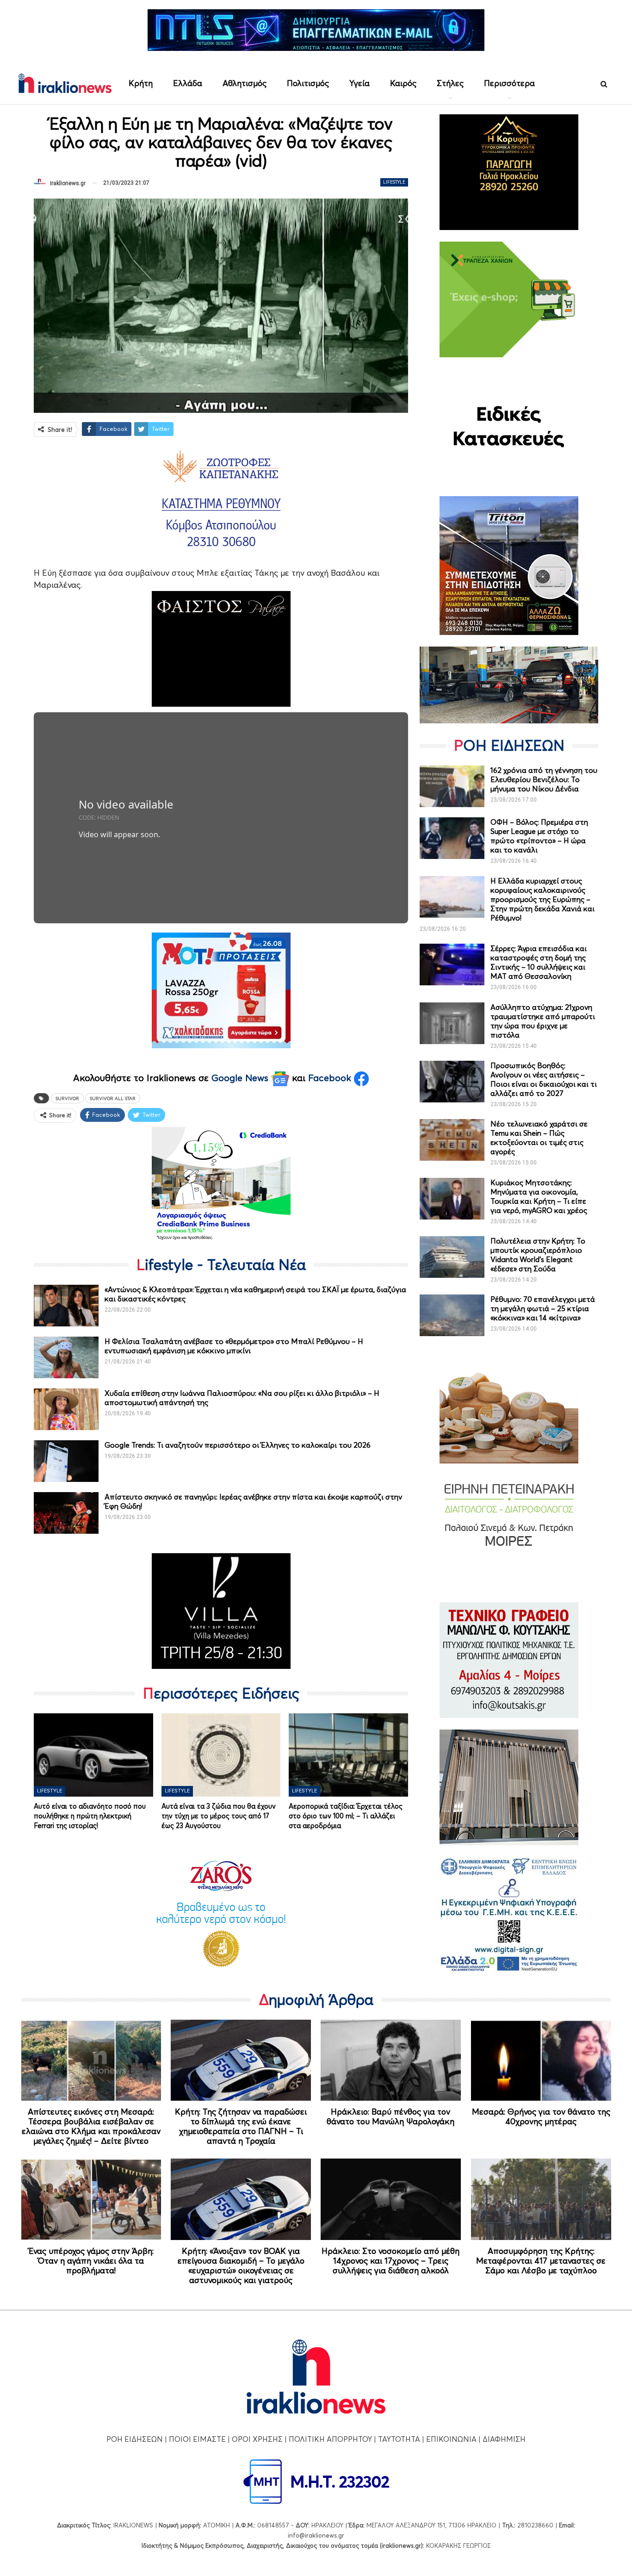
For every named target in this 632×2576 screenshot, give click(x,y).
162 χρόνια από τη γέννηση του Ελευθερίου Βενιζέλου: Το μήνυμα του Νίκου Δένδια (544, 779)
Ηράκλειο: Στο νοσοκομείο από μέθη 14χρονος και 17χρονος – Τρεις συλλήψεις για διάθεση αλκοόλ (390, 2261)
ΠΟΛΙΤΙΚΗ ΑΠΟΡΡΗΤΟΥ (330, 2439)
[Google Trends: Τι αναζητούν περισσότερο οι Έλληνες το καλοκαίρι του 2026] (66, 1461)
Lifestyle (394, 182)
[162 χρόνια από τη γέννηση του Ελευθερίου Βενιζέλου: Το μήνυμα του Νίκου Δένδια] (452, 786)
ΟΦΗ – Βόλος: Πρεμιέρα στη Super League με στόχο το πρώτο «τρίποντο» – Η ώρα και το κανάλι (539, 836)
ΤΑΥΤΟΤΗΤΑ (399, 2439)
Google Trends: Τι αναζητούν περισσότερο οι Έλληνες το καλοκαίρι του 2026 (238, 1445)
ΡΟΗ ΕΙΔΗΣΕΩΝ (135, 2439)
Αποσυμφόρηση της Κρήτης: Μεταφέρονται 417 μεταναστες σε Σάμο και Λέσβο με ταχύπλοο (541, 2261)
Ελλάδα (188, 83)
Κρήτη (141, 83)
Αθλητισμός (245, 83)
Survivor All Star (113, 1098)
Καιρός (403, 83)
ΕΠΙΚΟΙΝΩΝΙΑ (451, 2439)
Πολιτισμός (308, 83)
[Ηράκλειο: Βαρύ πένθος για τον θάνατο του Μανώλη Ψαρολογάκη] (391, 2060)
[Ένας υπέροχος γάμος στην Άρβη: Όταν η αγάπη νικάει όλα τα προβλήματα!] (91, 2199)
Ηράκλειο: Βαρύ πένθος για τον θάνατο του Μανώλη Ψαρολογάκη (390, 2116)
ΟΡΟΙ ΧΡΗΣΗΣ (257, 2439)
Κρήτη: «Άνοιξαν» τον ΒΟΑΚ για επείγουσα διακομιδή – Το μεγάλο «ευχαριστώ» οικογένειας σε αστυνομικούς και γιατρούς (241, 2265)
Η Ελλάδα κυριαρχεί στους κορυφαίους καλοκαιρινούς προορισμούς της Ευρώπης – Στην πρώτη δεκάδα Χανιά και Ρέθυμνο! (542, 899)
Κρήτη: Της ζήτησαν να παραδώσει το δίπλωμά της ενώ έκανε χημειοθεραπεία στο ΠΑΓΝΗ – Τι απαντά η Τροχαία (241, 2126)
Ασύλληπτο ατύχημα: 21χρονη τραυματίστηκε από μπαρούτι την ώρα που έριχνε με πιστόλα (543, 1021)
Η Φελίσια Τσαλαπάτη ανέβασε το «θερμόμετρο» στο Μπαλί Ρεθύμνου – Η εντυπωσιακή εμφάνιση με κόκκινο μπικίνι (234, 1346)
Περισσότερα (509, 83)
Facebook (331, 1078)
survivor (67, 1098)
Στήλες (450, 83)
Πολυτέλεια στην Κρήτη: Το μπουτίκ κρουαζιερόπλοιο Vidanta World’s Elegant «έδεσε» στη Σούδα (538, 1255)
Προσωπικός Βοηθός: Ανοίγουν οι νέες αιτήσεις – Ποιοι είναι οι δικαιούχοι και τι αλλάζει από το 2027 (544, 1079)
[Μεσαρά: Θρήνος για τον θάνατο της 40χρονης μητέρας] (541, 2060)
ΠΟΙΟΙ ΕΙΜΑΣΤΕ (197, 2439)
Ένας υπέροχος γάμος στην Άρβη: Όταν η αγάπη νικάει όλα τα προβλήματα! (91, 2261)
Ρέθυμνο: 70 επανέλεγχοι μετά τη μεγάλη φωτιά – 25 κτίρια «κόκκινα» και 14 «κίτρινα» (543, 1308)
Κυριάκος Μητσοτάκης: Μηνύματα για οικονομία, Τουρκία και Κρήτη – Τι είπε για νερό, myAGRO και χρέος (539, 1196)
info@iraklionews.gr (316, 2535)
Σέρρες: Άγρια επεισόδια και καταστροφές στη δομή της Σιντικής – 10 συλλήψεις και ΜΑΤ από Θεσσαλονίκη (539, 962)
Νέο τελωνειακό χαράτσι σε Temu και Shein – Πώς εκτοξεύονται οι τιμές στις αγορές (539, 1138)
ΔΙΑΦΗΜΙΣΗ (504, 2439)
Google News (241, 1078)
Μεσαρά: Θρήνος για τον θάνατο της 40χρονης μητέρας (541, 2116)
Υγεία (359, 83)
